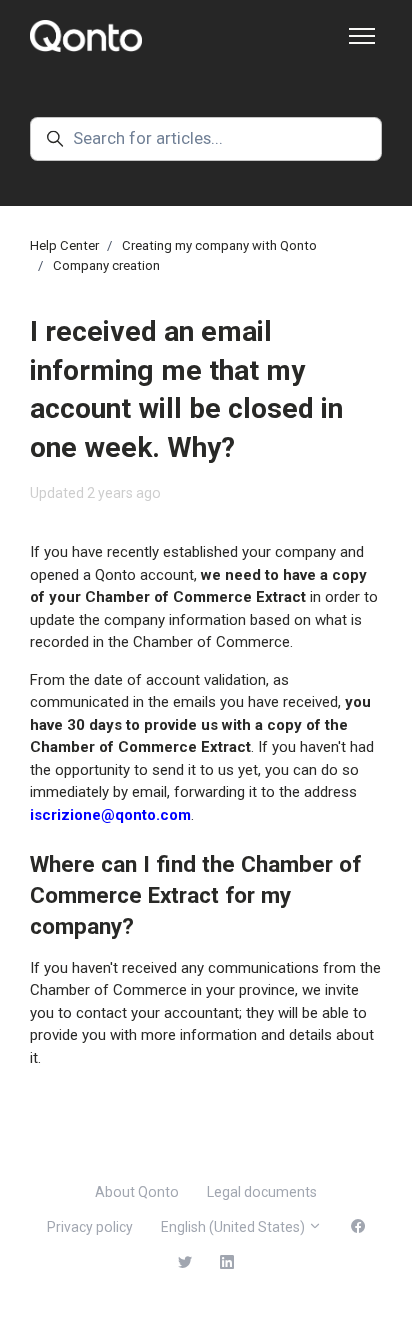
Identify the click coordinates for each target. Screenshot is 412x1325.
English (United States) (234, 1227)
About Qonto (137, 1192)
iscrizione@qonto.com (110, 815)
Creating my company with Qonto (219, 245)
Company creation (106, 265)
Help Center (64, 245)
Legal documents (262, 1192)
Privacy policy (90, 1227)
